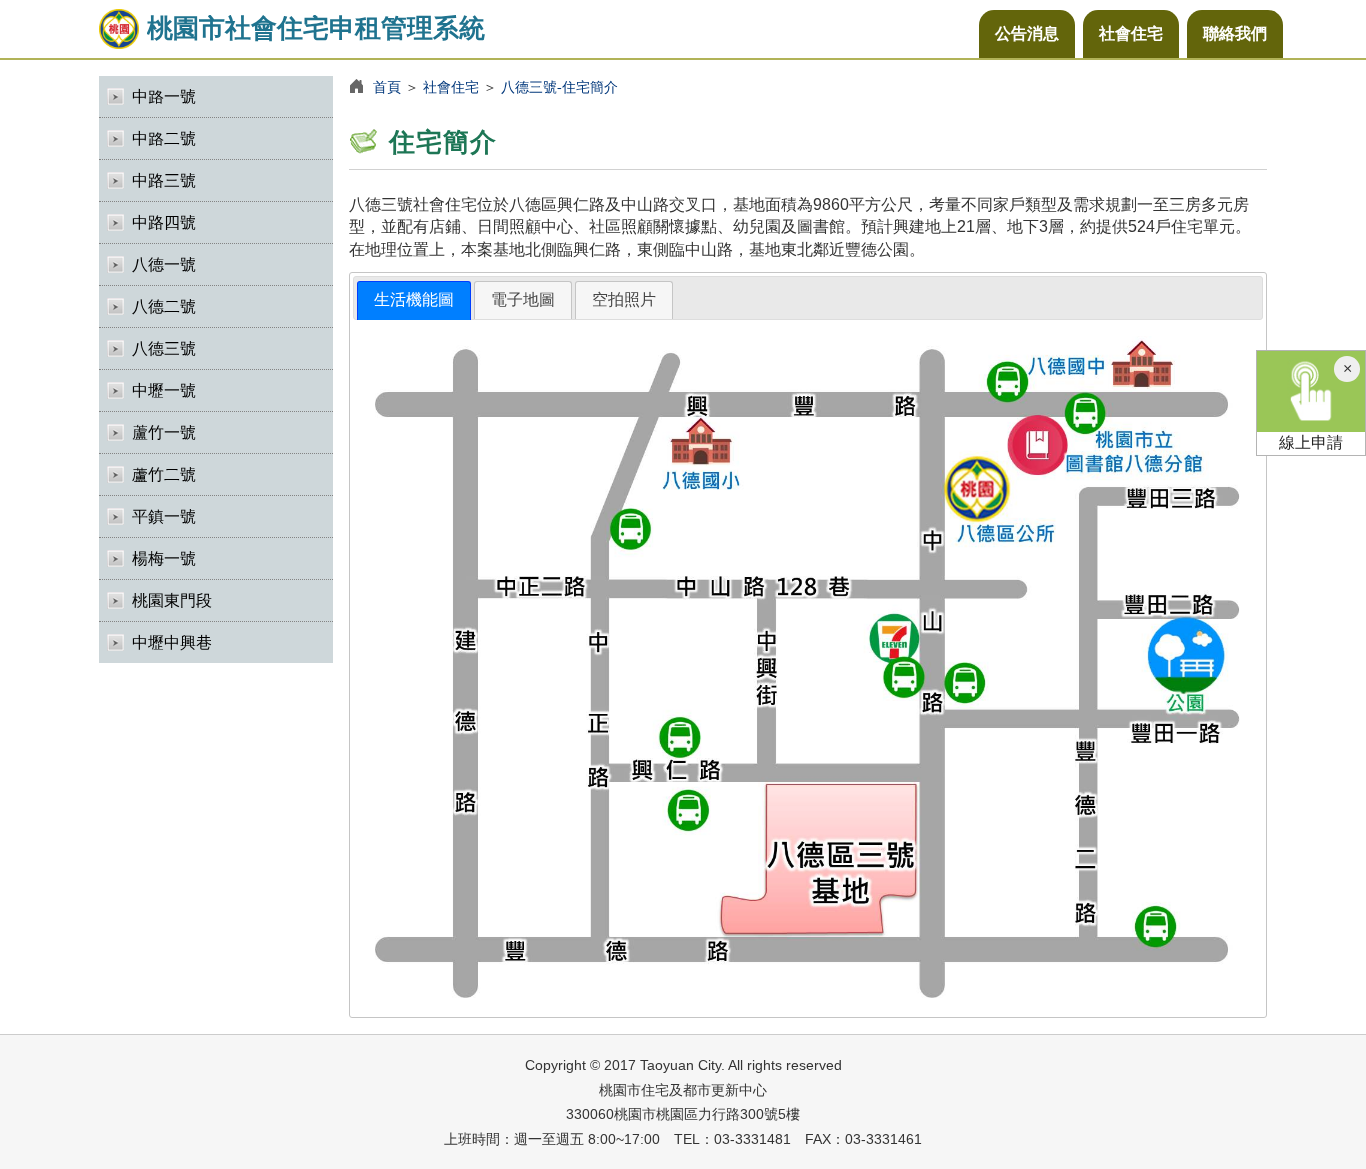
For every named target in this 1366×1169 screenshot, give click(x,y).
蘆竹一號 (164, 432)
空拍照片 (624, 299)
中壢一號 (164, 390)
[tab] (414, 300)
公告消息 (1027, 33)
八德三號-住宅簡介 (559, 87)
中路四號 (164, 222)
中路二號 (164, 138)
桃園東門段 (172, 600)
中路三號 (164, 180)
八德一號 (164, 264)
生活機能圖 (414, 299)
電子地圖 (523, 299)
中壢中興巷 (172, 642)
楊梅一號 (164, 558)
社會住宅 (1131, 33)
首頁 (387, 87)
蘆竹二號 (164, 474)
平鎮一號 (164, 516)
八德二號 (164, 306)
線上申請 (1311, 442)
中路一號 (164, 96)
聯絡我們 (1235, 33)
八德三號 (164, 348)
